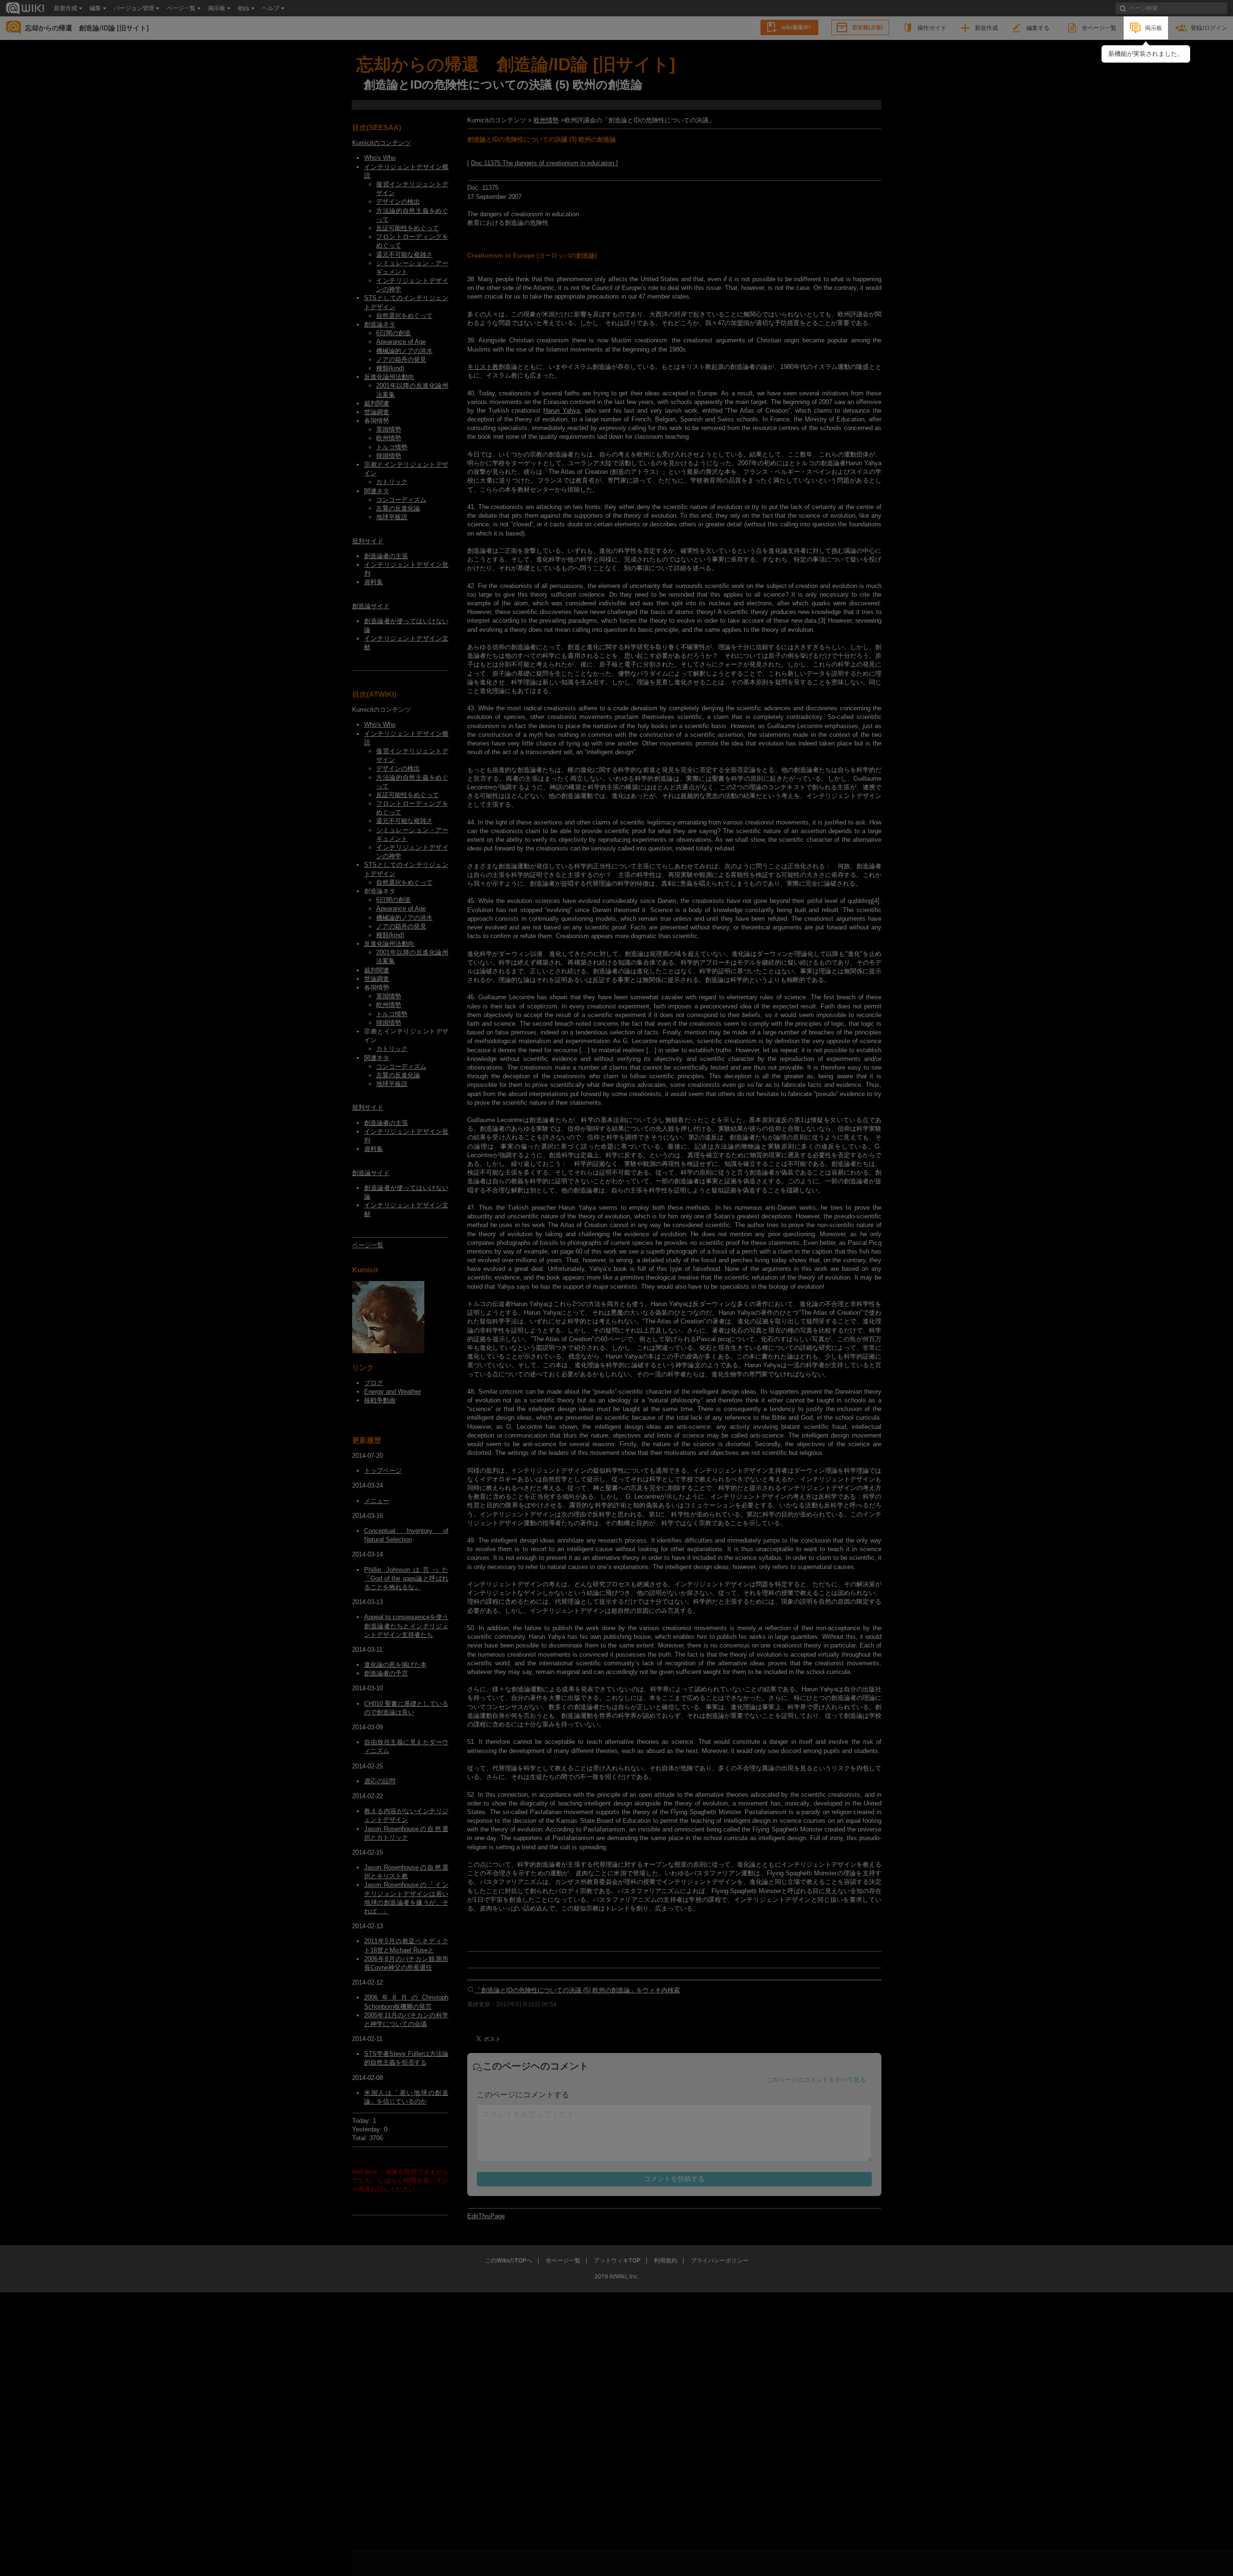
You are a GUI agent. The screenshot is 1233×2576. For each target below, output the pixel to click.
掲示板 (1154, 28)
